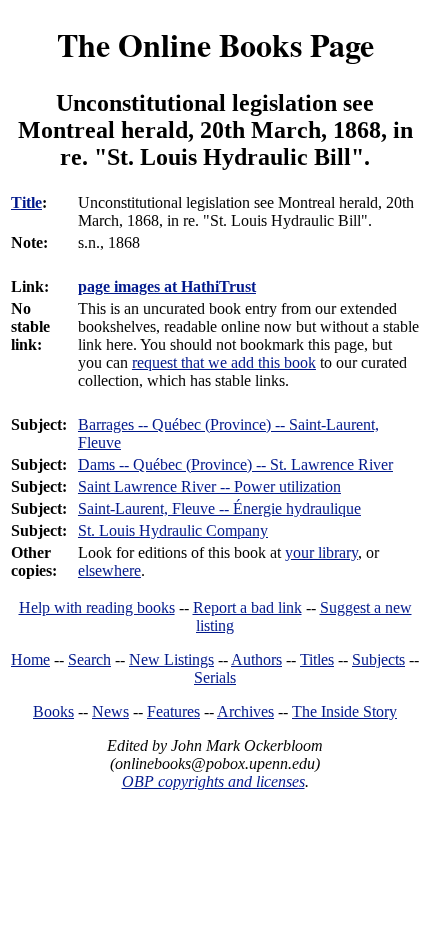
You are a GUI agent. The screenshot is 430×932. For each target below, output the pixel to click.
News (110, 711)
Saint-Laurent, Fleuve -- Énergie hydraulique (219, 508)
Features (173, 711)
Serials (215, 677)
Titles (317, 659)
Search (89, 659)
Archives (245, 711)
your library (321, 552)
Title (26, 202)
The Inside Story (344, 711)
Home (30, 659)
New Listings (171, 659)
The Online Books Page (215, 44)
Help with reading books (97, 607)
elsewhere (109, 570)
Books (53, 711)
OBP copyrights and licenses (213, 781)
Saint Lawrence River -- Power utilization (209, 486)
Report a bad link (247, 607)
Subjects (378, 659)
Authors (256, 659)
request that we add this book (224, 362)
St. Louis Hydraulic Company (173, 530)
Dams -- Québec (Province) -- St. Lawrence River (235, 464)
